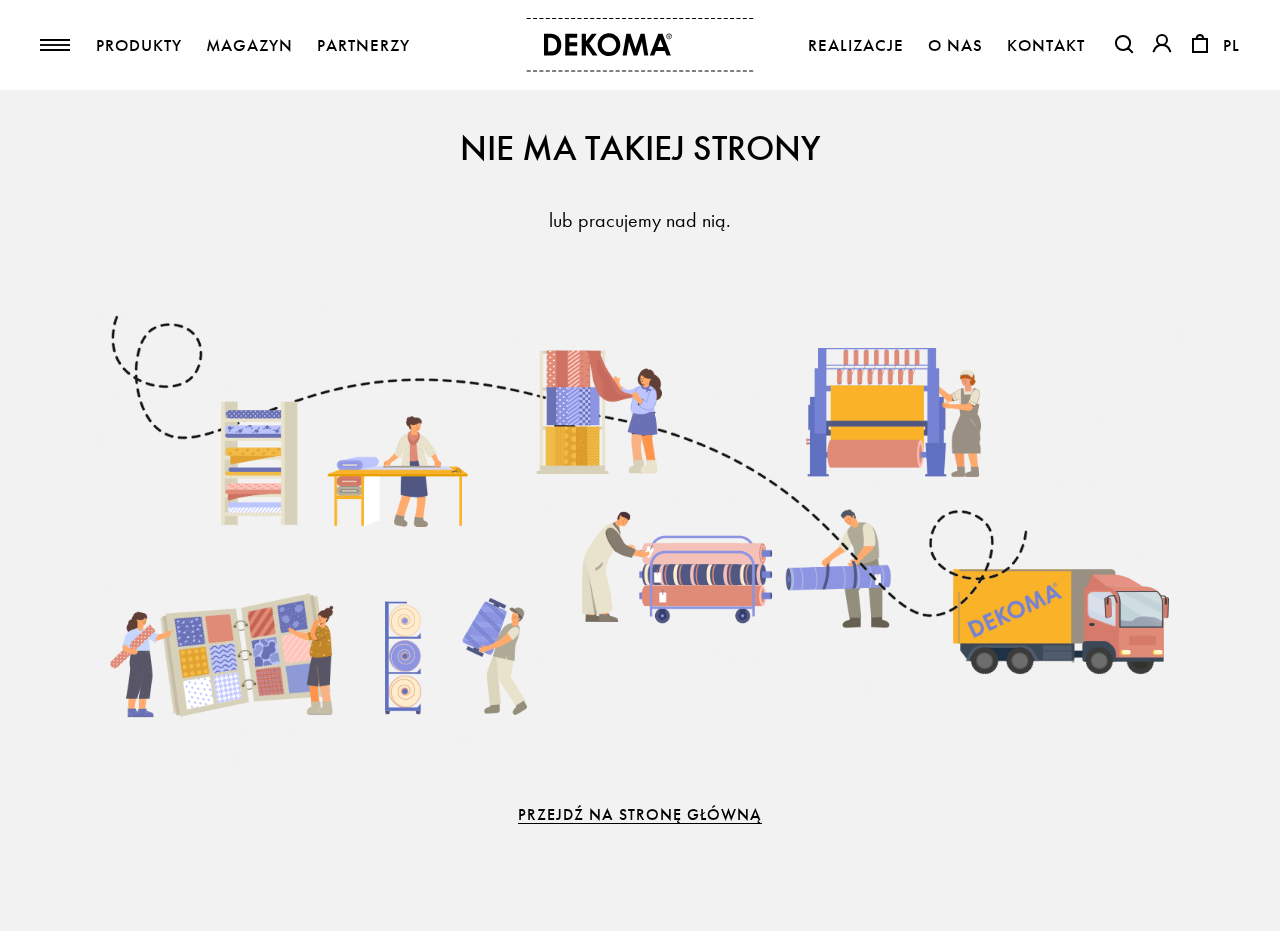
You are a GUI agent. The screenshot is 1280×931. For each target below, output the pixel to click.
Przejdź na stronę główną (640, 814)
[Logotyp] (640, 45)
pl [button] (1231, 45)
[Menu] (55, 45)
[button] (1124, 44)
